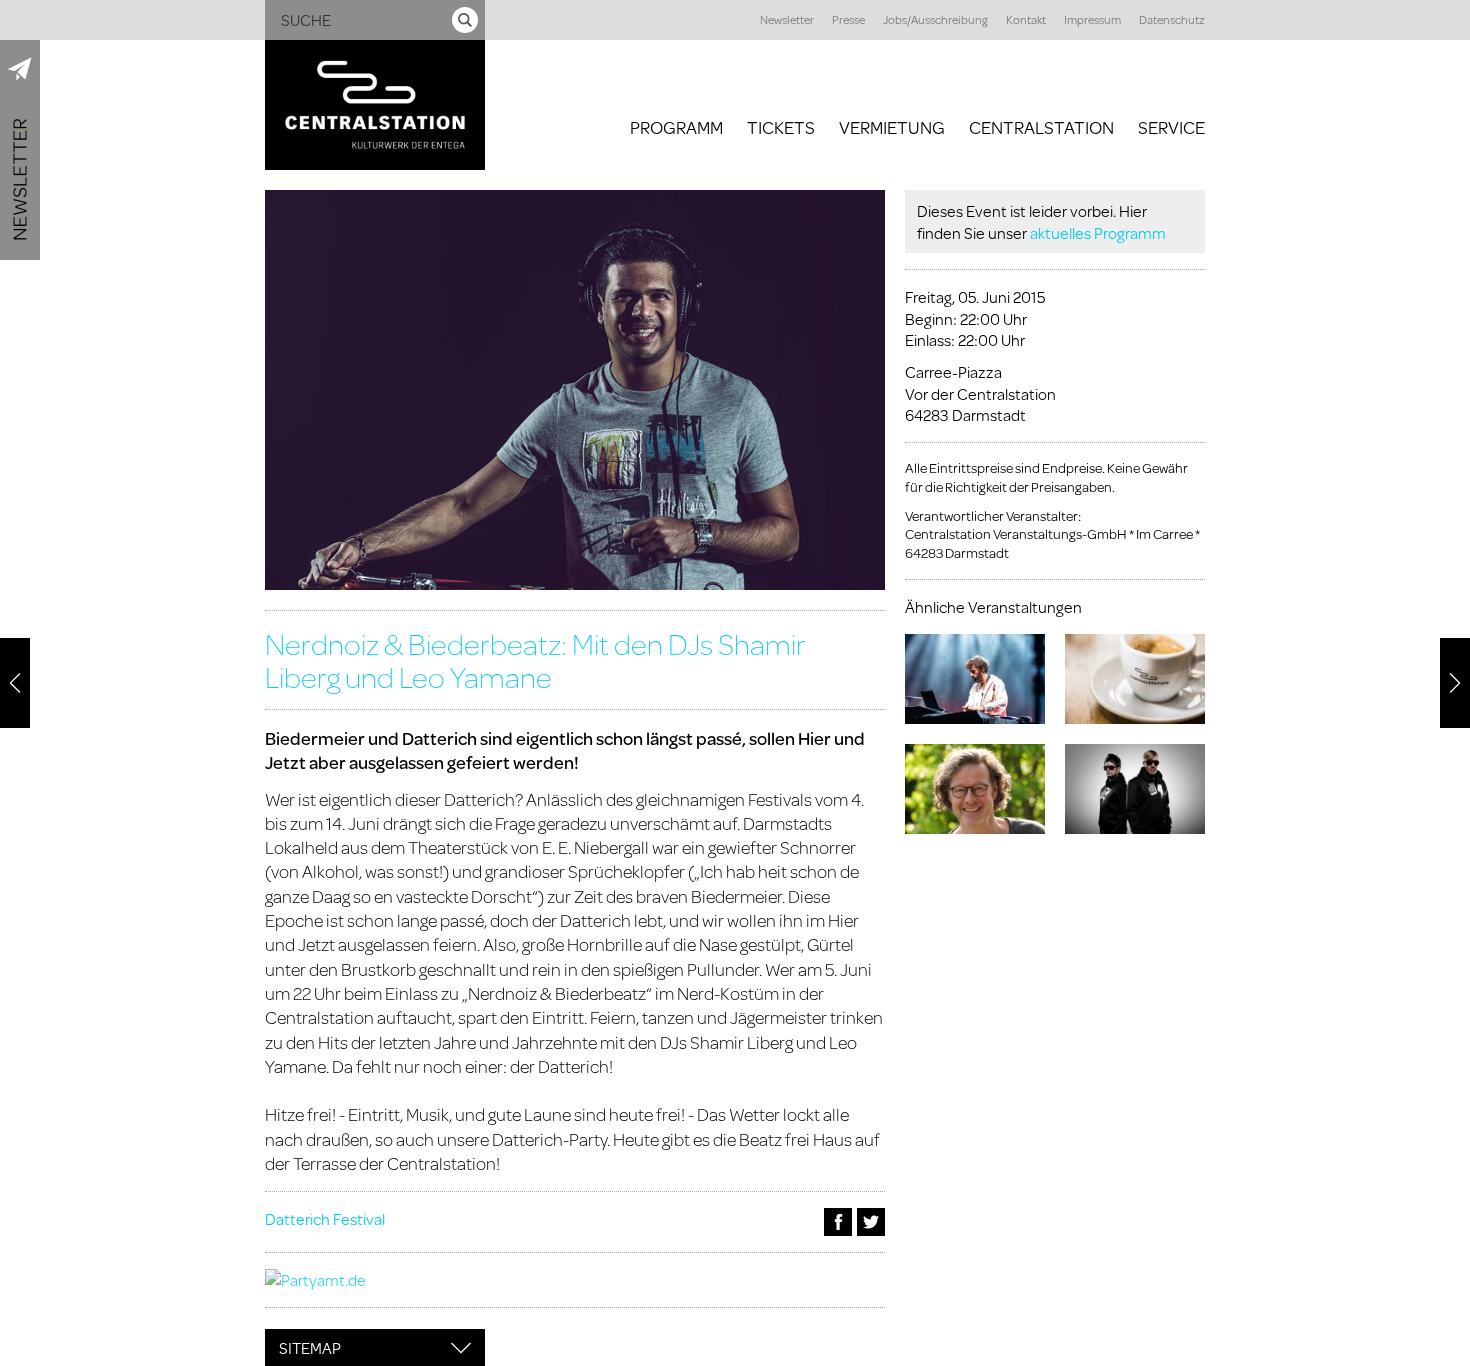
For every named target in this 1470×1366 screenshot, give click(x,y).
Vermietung (892, 127)
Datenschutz (1172, 19)
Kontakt (1026, 19)
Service (1171, 127)
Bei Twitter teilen (871, 1222)
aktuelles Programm (1098, 232)
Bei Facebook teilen (838, 1222)
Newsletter (787, 19)
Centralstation (1041, 127)
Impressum (1092, 19)
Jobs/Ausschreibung (935, 19)
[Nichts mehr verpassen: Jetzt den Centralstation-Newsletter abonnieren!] (20, 150)
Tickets (781, 127)
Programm (676, 127)
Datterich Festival (325, 1218)
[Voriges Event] (15, 683)
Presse (848, 19)
